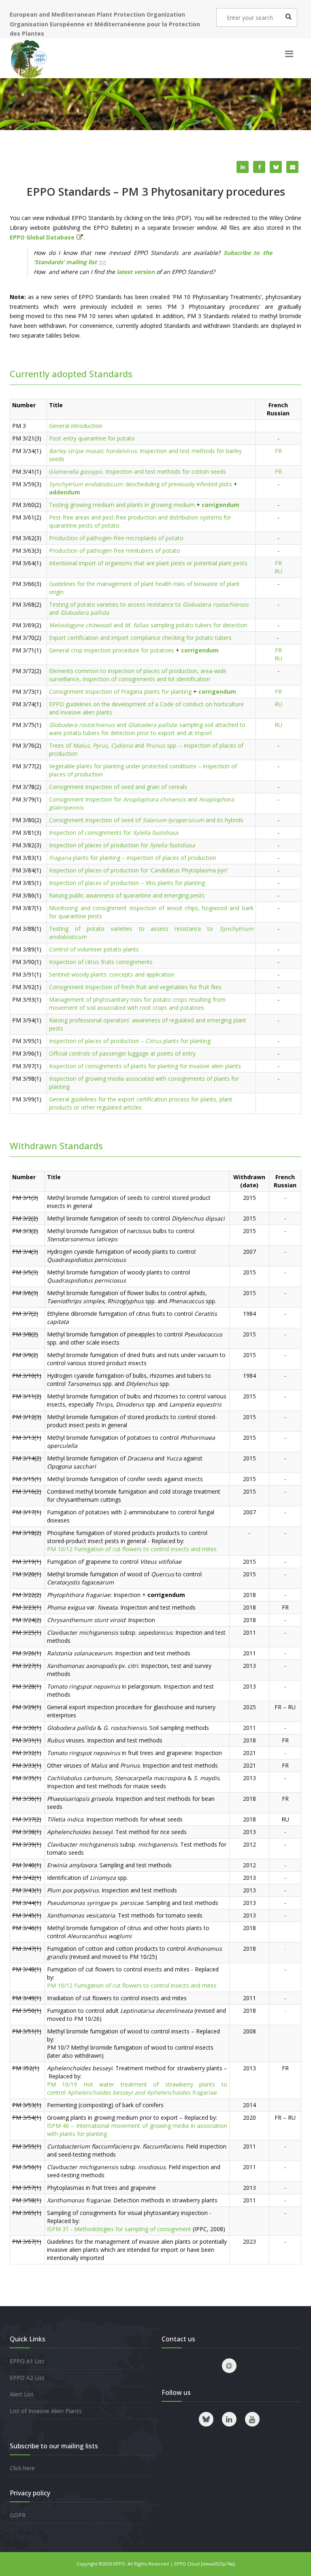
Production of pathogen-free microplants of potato (116, 538)
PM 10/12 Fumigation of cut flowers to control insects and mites (132, 1549)
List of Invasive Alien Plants (46, 2411)
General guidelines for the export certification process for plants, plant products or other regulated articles (141, 1103)
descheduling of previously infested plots (141, 484)
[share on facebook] (259, 167)
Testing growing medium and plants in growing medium (122, 505)
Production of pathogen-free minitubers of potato (115, 550)
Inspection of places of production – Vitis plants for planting (127, 883)
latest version (136, 272)
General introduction (76, 426)
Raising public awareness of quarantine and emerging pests (127, 895)
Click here (22, 2468)
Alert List (22, 2394)
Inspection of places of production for (122, 845)
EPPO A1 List (27, 2361)
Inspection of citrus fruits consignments (101, 962)
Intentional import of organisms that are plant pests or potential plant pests (148, 563)
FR (278, 451)
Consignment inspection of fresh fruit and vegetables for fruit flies (135, 987)
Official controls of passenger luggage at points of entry (122, 1053)
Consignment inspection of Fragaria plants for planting (120, 692)
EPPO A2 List (27, 2378)
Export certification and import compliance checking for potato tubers (140, 638)
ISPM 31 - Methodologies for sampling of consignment (119, 2229)
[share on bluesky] (276, 167)
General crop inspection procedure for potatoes (112, 650)
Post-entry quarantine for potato (92, 438)
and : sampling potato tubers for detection (148, 625)
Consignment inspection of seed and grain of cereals (118, 787)
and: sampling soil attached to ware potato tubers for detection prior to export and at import (147, 729)
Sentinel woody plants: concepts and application (112, 974)
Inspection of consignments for (114, 833)
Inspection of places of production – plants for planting (130, 1041)
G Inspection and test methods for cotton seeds (137, 471)
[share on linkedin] (243, 167)
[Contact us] (229, 2366)
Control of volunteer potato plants (94, 949)
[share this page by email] (292, 167)
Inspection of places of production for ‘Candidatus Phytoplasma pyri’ (138, 870)
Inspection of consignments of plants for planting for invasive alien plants (145, 1066)
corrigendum (217, 692)
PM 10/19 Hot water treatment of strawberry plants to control (137, 2088)
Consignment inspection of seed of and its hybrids (146, 820)
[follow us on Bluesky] (206, 2419)
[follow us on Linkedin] (229, 2419)
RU (278, 571)
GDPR (18, 2515)
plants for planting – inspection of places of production (133, 858)
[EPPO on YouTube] (252, 2419)
